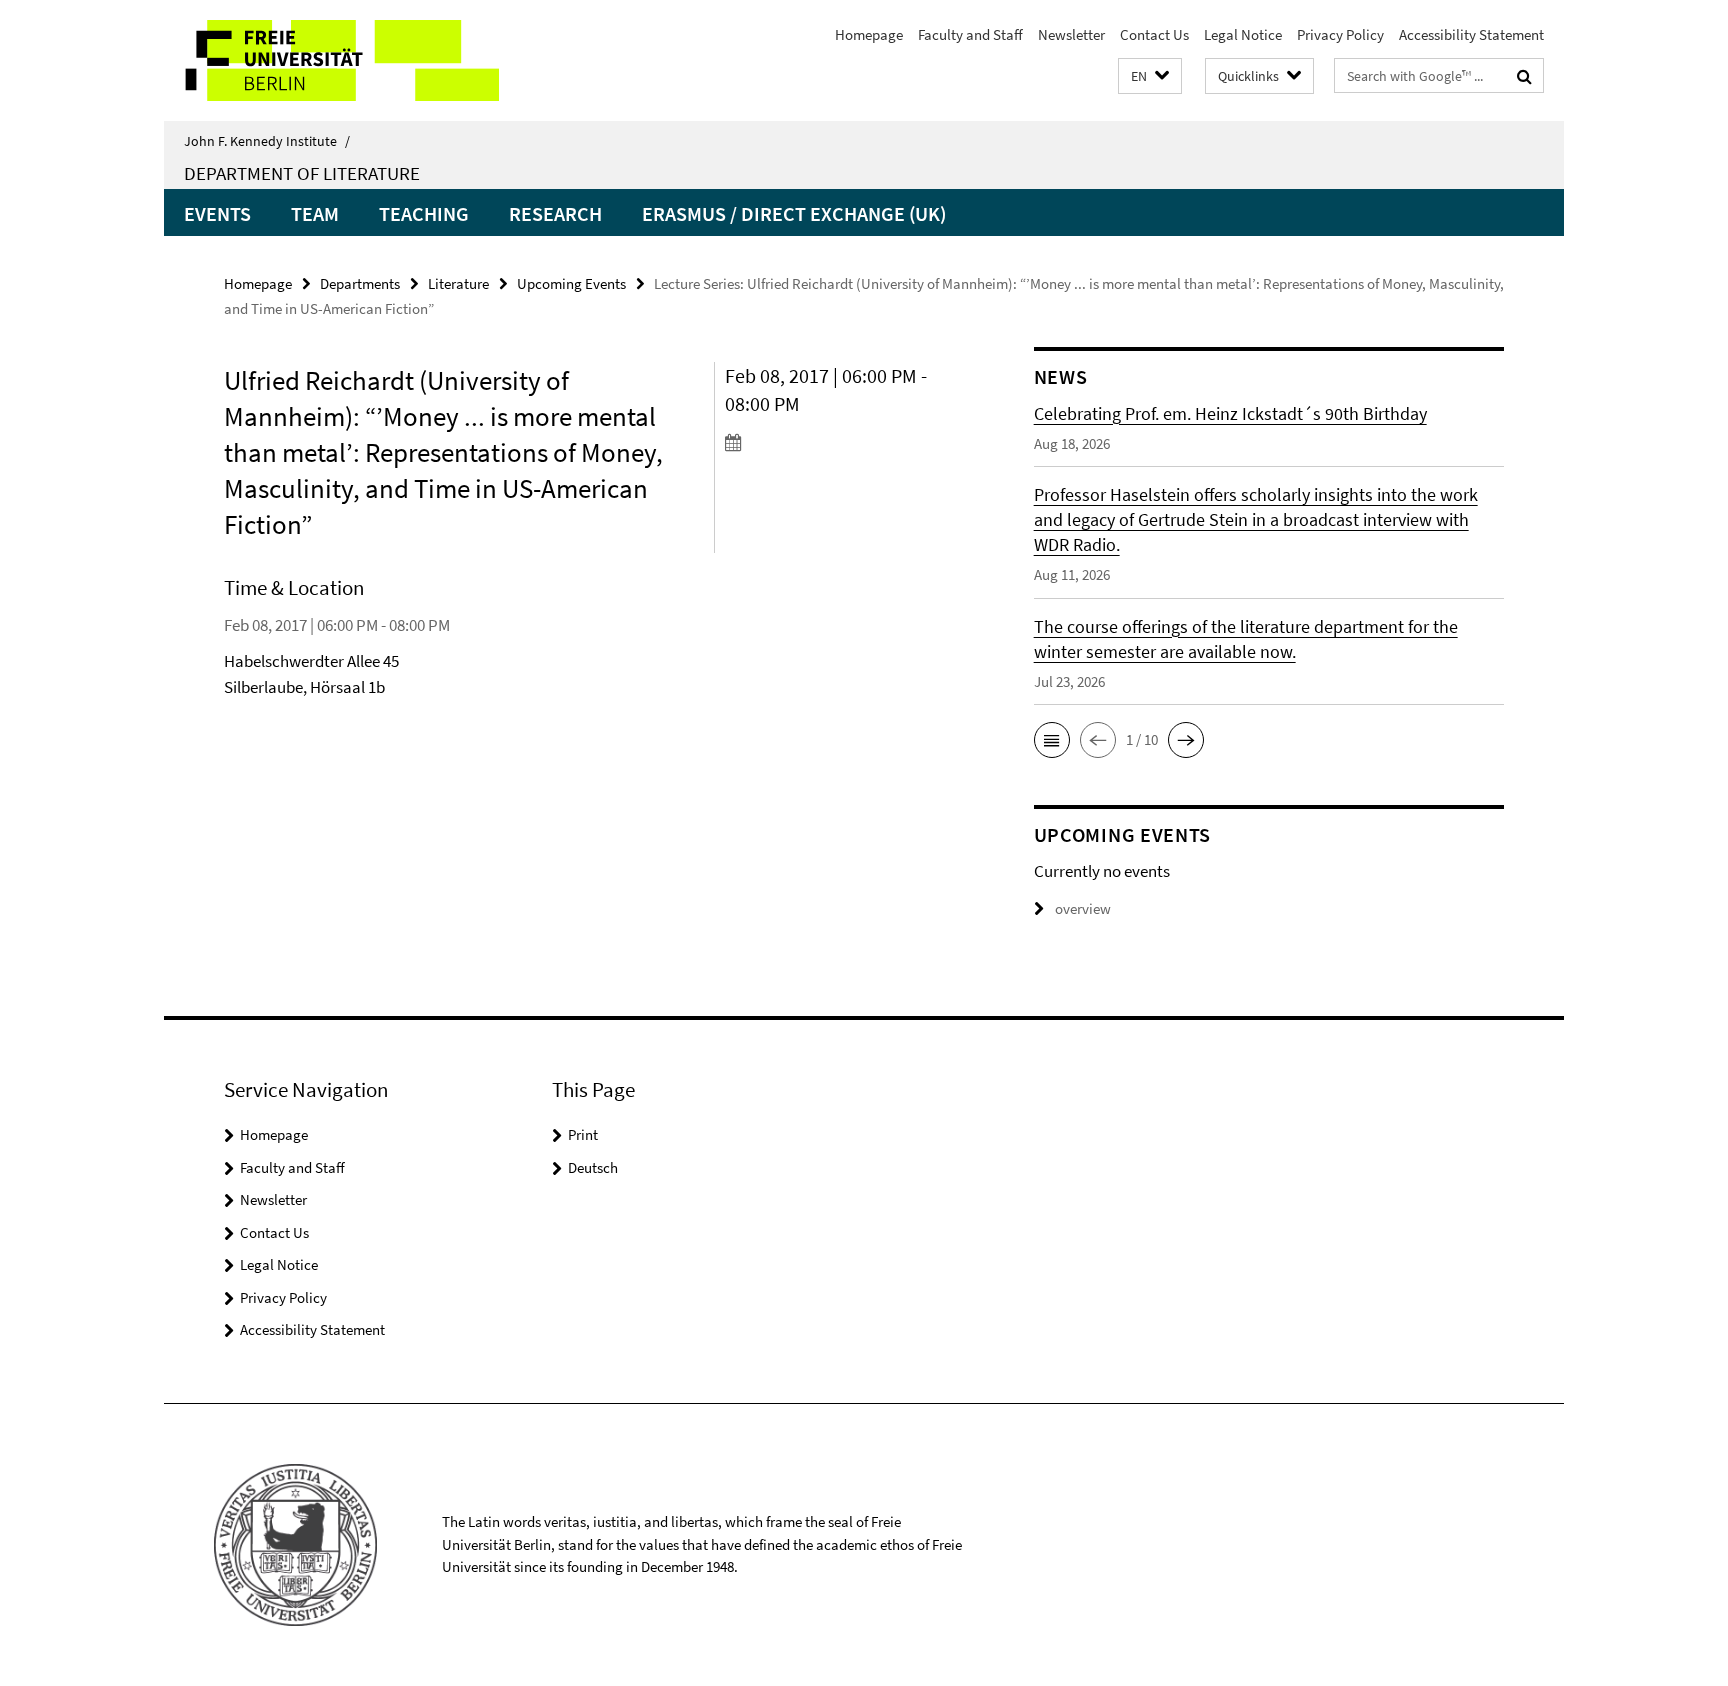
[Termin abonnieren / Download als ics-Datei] (841, 442)
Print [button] (583, 1134)
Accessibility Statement (1471, 34)
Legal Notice (1243, 34)
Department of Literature (302, 173)
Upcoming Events (571, 283)
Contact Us (1154, 34)
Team (315, 213)
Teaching (424, 213)
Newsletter (1071, 34)
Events (217, 213)
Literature (458, 283)
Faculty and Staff (970, 34)
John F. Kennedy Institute (267, 141)
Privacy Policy (1340, 34)
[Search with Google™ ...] (1524, 76)
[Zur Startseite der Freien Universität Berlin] (331, 60)
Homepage (869, 34)
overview (1083, 908)
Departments (360, 283)
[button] (1150, 76)
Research (555, 213)
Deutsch (593, 1167)
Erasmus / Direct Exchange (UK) (794, 213)
